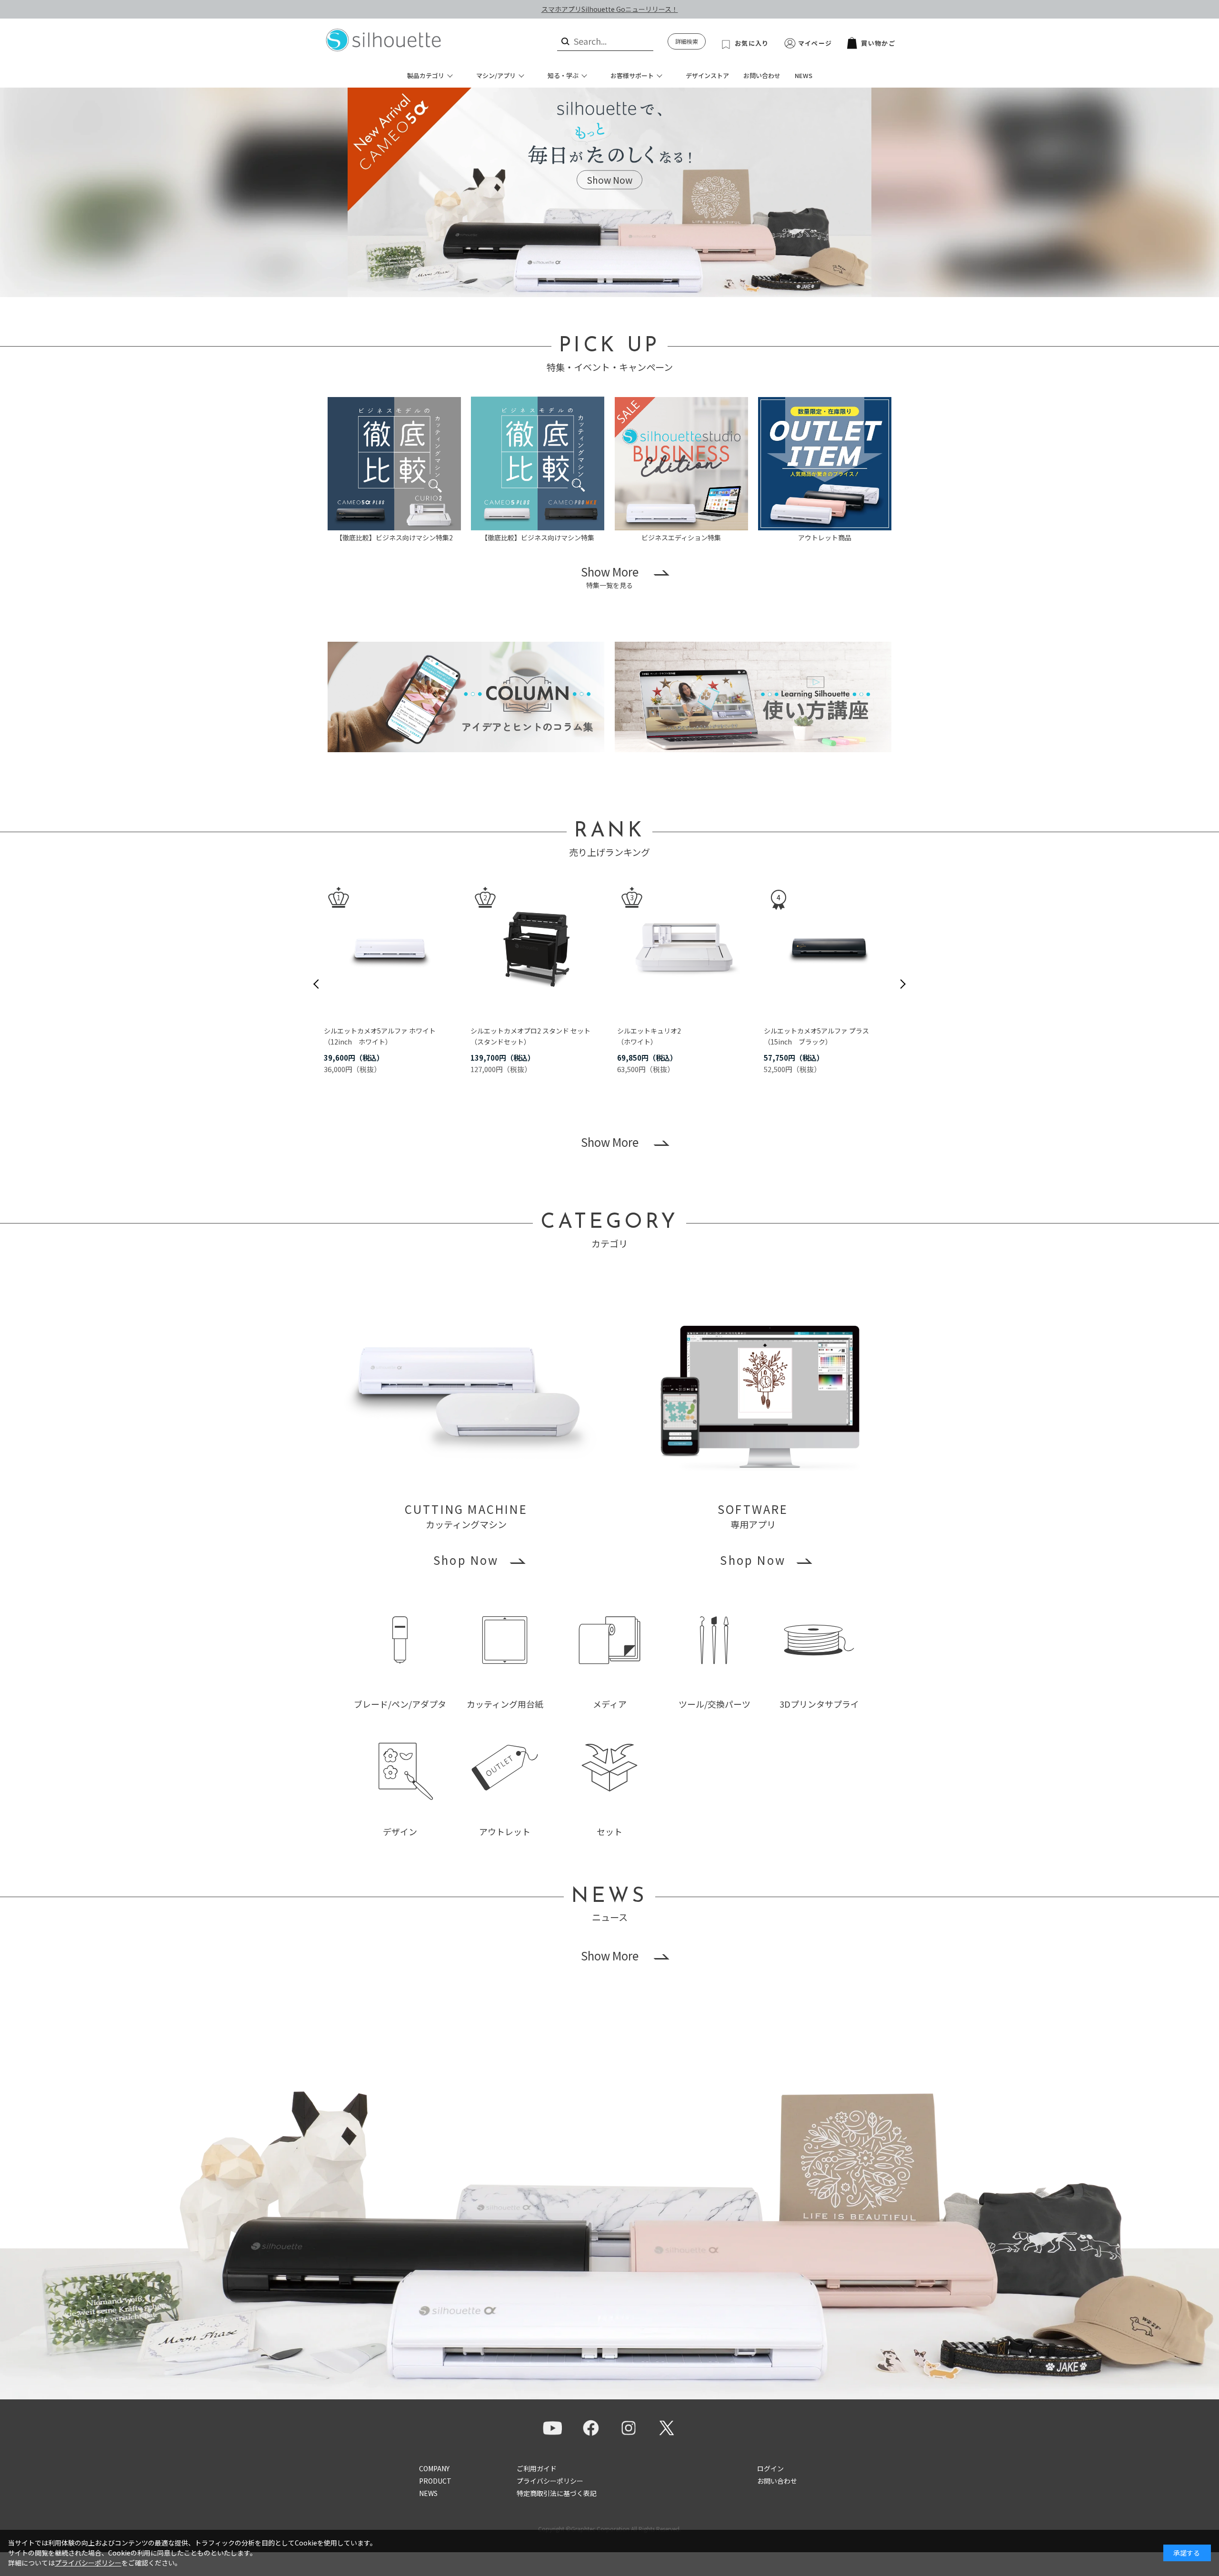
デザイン (400, 1831)
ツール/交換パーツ (714, 1704)
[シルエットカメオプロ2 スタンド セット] (536, 948)
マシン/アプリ (496, 75)
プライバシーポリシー (550, 2481)
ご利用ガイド (537, 2468)
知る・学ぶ (563, 75)
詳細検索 (687, 41)
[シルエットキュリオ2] (683, 948)
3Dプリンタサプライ (819, 1704)
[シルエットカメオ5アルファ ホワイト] (390, 948)
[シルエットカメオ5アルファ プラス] (829, 948)
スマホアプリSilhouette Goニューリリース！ (610, 9)
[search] (565, 41)
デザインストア (707, 75)
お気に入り (752, 43)
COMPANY (434, 2468)
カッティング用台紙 (505, 1704)
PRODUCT (435, 2481)
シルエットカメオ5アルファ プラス (816, 1031)
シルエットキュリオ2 (649, 1031)
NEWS (804, 75)
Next (903, 984)
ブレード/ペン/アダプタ (400, 1704)
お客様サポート (632, 75)
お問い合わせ (762, 75)
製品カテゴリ (426, 75)
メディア (610, 1704)
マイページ (815, 43)
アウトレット (505, 1831)
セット (609, 1831)
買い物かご (878, 43)
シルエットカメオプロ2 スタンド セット (530, 1031)
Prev (316, 984)
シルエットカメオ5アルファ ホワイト (380, 1031)
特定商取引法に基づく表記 (557, 2493)
